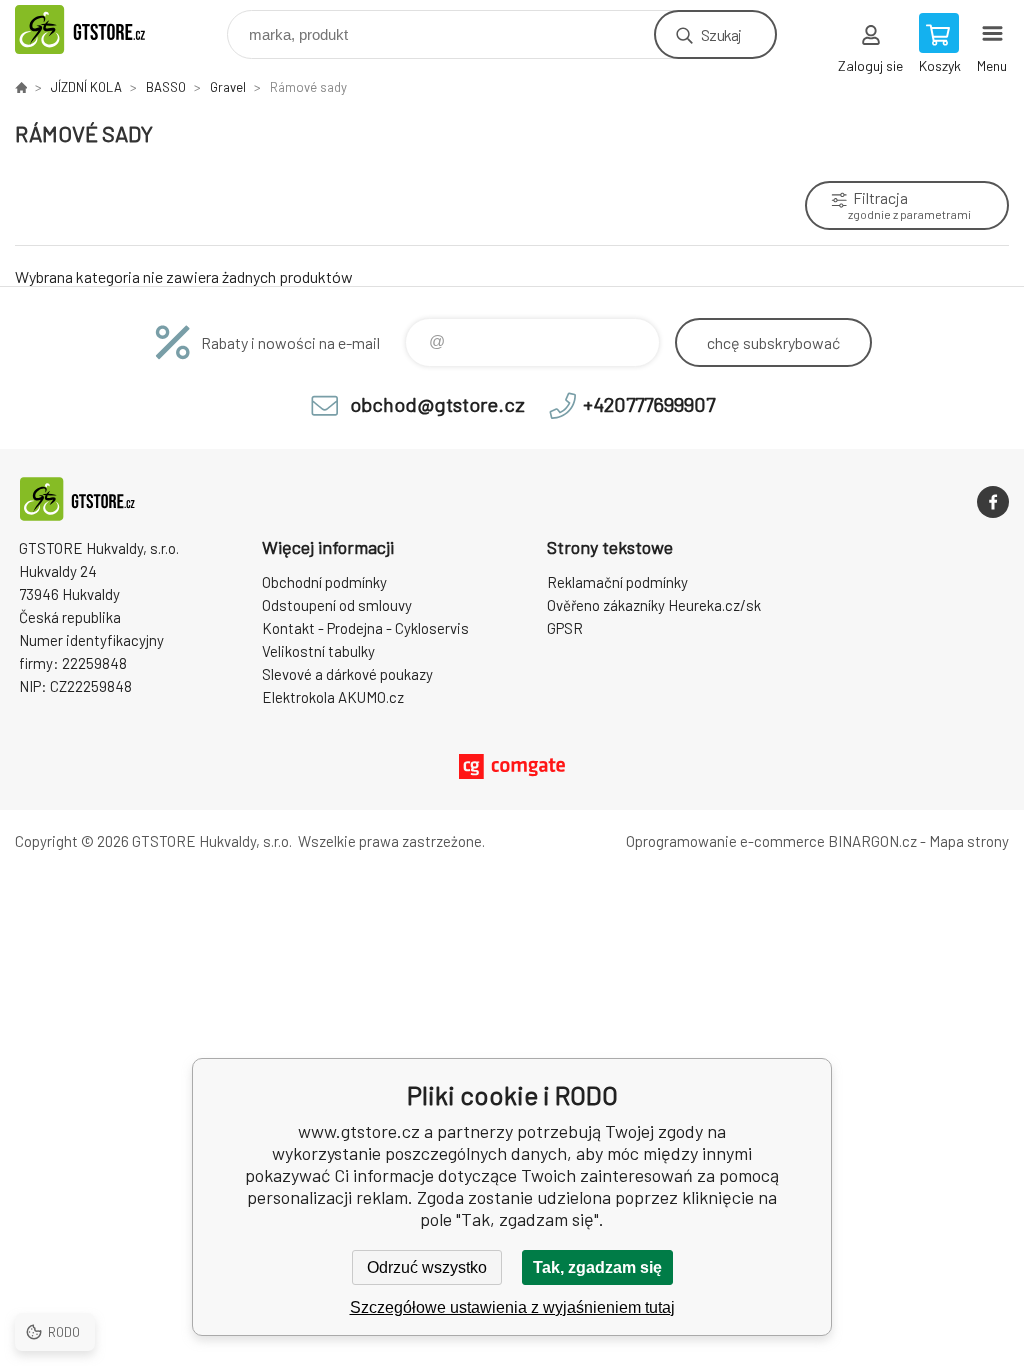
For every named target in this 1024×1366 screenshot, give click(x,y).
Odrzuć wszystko (427, 1267)
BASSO (166, 87)
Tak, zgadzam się (597, 1267)
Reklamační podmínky (617, 582)
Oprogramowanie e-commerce (725, 841)
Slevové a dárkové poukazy (347, 674)
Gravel (228, 87)
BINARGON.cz (872, 841)
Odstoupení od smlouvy (337, 605)
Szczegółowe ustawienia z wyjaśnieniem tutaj (512, 1307)
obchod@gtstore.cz (437, 404)
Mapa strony (969, 841)
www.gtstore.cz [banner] (103, 29)
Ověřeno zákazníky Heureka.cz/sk (654, 605)
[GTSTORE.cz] (21, 87)
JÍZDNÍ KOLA (86, 87)
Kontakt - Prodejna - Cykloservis (365, 628)
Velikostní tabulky (318, 651)
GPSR (565, 628)
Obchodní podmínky (324, 582)
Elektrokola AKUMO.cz (333, 697)
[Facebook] (993, 502)
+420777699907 (649, 404)
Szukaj (721, 34)
